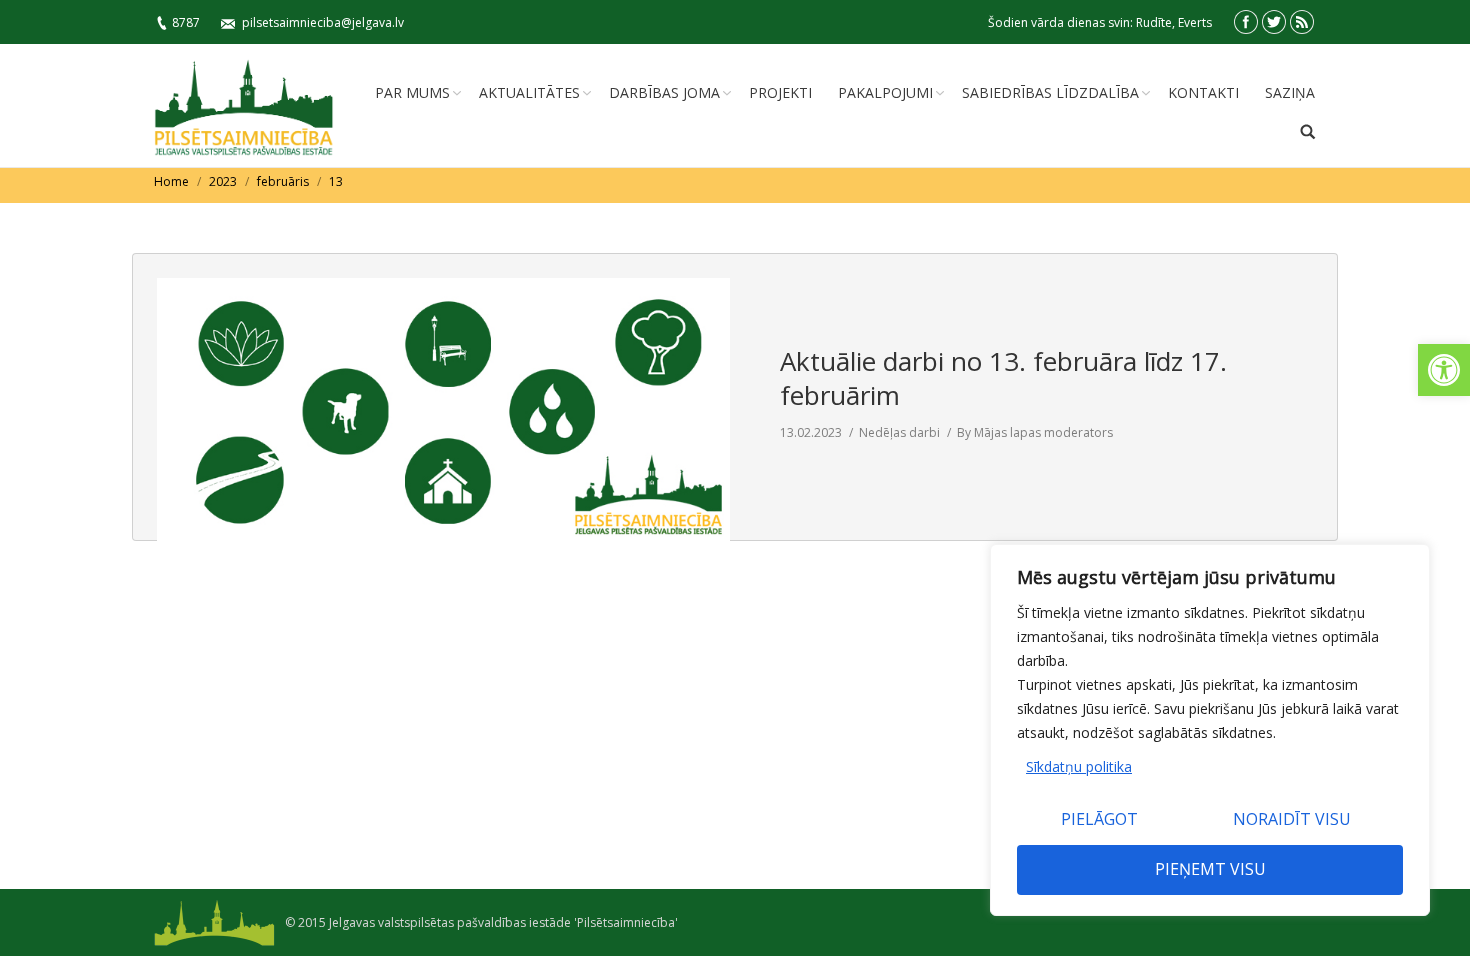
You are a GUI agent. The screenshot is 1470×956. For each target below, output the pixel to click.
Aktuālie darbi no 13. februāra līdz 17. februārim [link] (1003, 378)
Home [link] (171, 181)
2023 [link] (223, 181)
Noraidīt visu (1292, 819)
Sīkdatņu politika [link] (1079, 766)
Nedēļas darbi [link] (899, 432)
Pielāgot (1099, 819)
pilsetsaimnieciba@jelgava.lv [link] (323, 22)
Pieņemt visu (1210, 869)
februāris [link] (283, 181)
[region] (1210, 730)
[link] (1444, 370)
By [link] (1035, 432)
